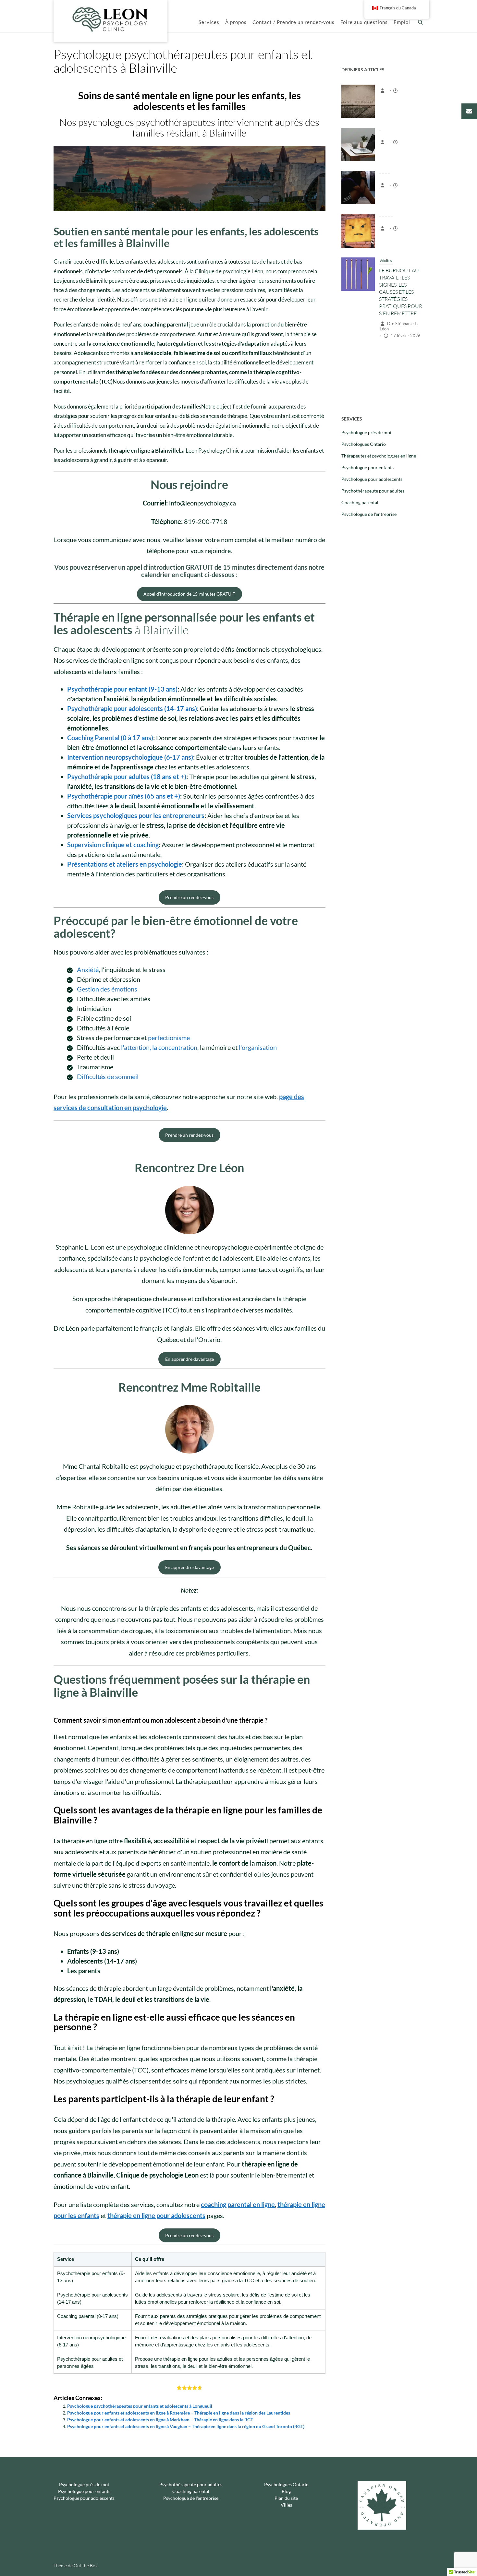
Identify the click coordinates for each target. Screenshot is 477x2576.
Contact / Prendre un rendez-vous (294, 22)
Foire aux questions (364, 22)
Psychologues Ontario (364, 444)
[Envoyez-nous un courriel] (469, 111)
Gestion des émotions (107, 989)
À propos (236, 22)
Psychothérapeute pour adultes (373, 491)
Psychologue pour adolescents (372, 479)
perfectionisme (169, 1038)
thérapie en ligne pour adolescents (156, 2215)
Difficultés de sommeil (108, 1076)
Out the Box (86, 2565)
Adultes (386, 217)
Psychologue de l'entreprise (369, 514)
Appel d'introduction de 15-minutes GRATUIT (189, 594)
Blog (286, 2491)
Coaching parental (360, 502)
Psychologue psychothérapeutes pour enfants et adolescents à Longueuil (140, 2406)
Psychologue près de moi (366, 432)
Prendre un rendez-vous (189, 897)
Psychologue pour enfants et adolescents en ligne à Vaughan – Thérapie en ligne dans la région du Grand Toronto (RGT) (186, 2426)
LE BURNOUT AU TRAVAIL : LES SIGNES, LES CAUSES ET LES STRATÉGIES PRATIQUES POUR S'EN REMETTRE (401, 248)
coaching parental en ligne (238, 2204)
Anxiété (88, 969)
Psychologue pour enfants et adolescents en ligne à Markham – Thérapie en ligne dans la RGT (160, 2420)
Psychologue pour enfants (367, 467)
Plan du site (286, 2498)
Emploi (402, 22)
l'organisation (258, 1047)
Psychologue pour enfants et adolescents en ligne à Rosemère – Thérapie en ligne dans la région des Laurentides (179, 2413)
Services (209, 22)
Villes (286, 2505)
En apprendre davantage (190, 1359)
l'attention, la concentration (159, 1047)
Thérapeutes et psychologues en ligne (379, 456)
